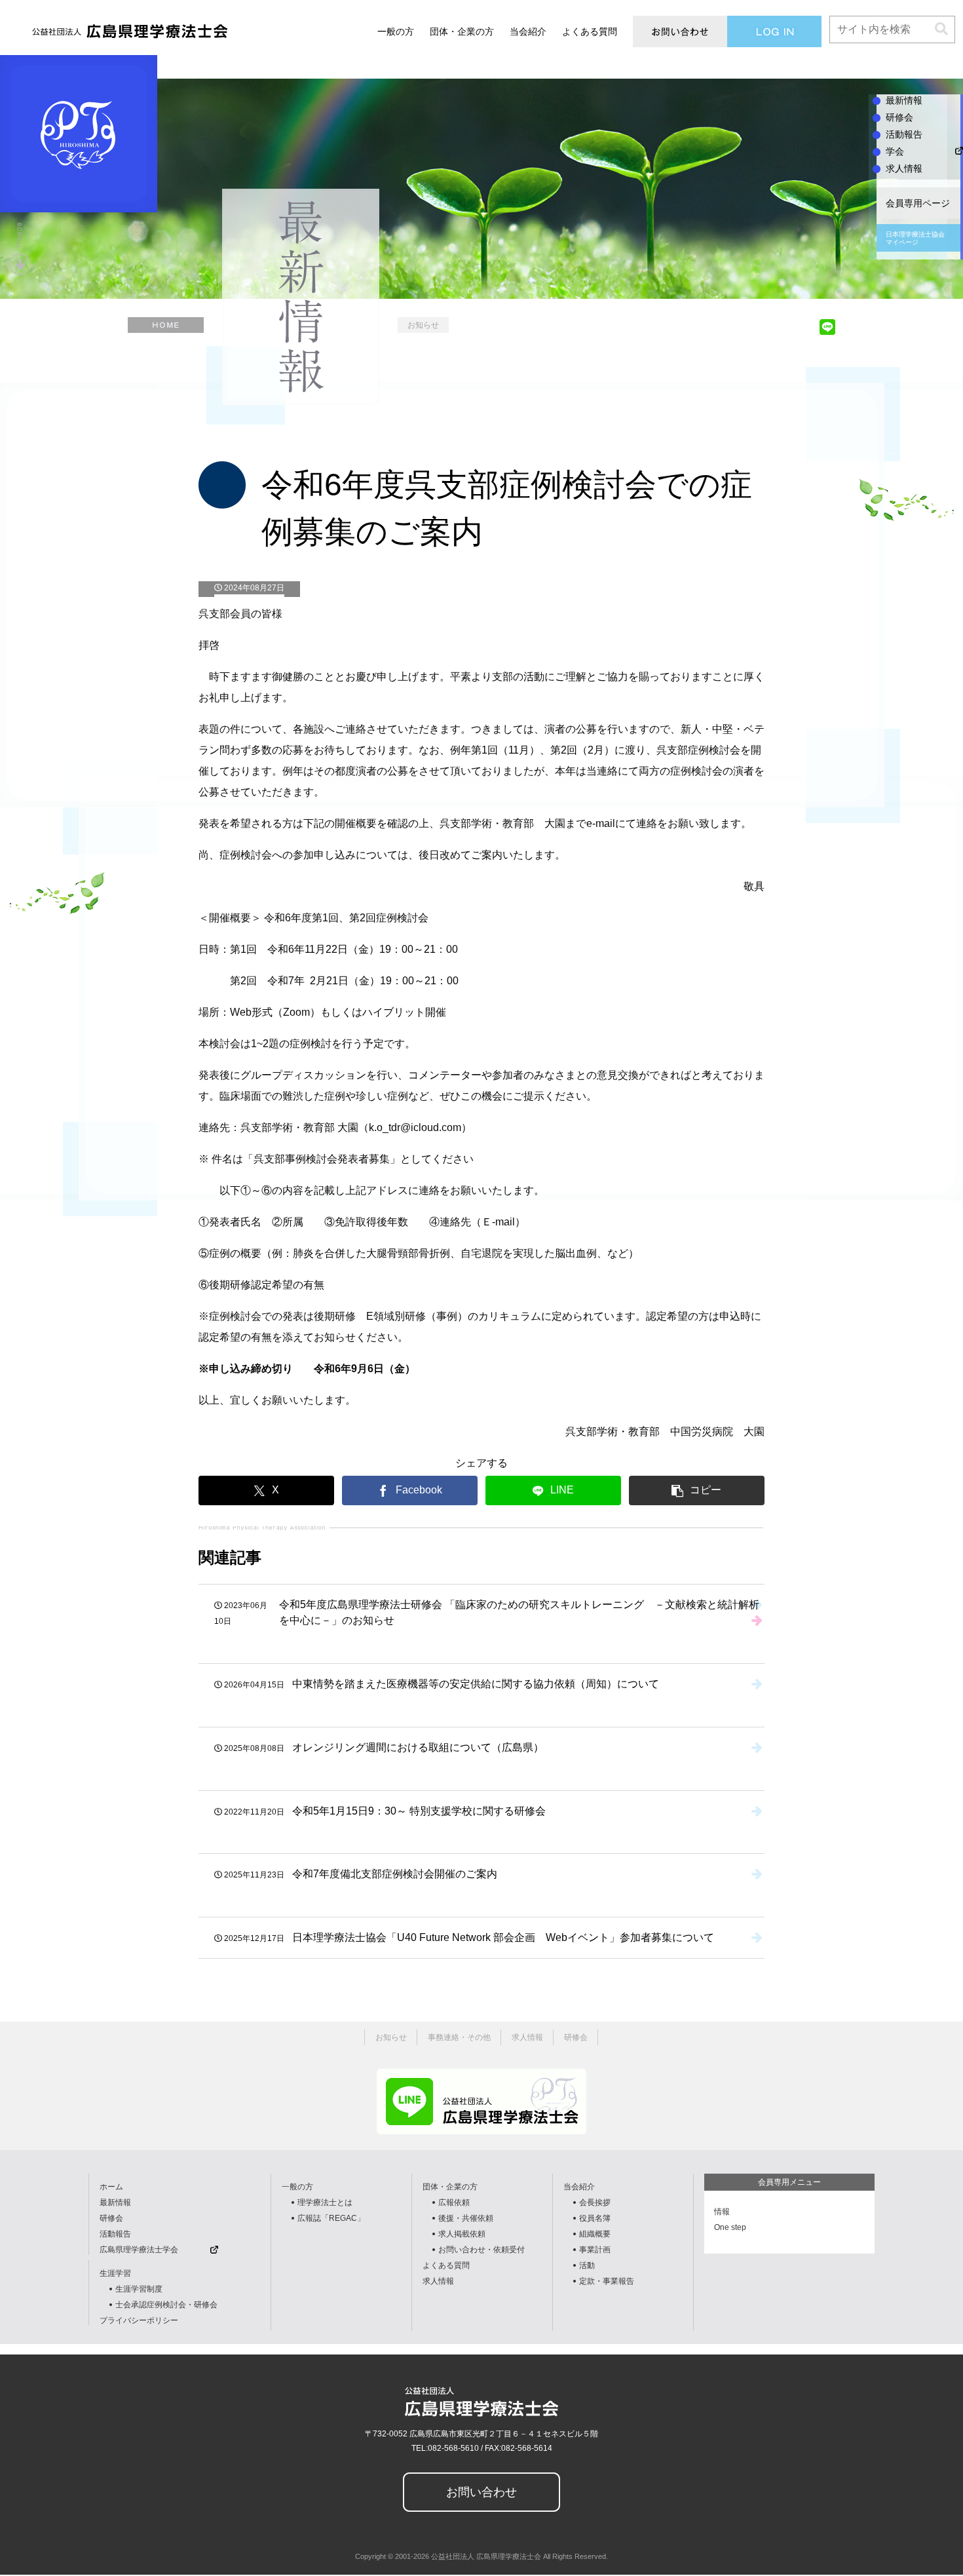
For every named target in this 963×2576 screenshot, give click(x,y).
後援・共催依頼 (466, 2218)
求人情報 (438, 2281)
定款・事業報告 (607, 2281)
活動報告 (115, 2234)
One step (730, 2227)
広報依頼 (454, 2202)
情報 (722, 2212)
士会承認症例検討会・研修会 (166, 2305)
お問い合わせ (481, 2492)
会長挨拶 (595, 2202)
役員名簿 (595, 2218)
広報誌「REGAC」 (331, 2218)
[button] (941, 29)
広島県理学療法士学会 (139, 2250)
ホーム (111, 2187)
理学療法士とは (325, 2202)
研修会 (111, 2218)
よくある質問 (446, 2265)
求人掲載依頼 (462, 2234)
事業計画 (595, 2250)
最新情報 (115, 2202)
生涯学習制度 (139, 2289)
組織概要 (595, 2234)
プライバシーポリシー (139, 2320)
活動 (587, 2265)
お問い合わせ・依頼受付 (481, 2250)
